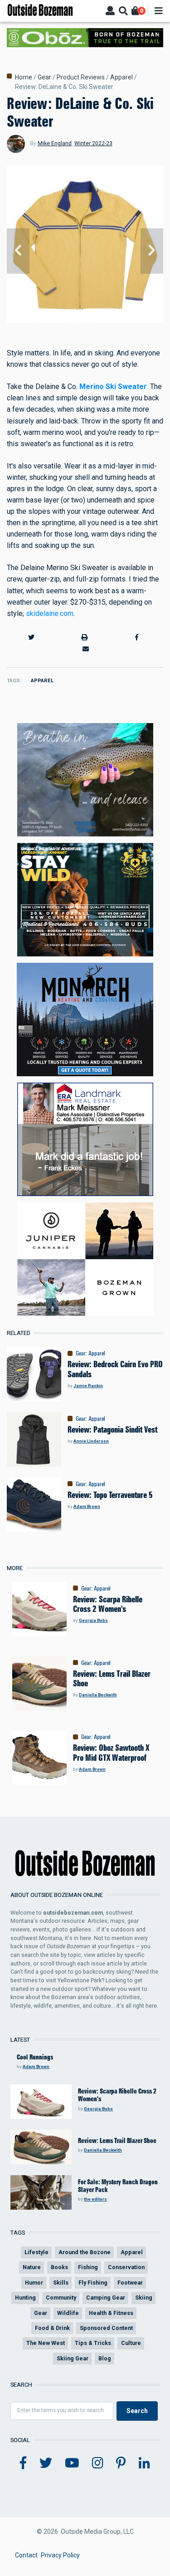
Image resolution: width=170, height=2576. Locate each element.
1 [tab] (72, 324)
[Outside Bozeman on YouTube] (72, 2463)
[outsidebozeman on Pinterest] (121, 2463)
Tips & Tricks (93, 2343)
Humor (34, 2283)
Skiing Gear (73, 2358)
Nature (32, 2267)
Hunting (25, 2298)
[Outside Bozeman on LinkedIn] (144, 2463)
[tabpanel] (85, 251)
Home (24, 77)
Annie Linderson (91, 1441)
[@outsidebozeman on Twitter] (46, 2463)
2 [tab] (78, 324)
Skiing (144, 2298)
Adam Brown (87, 1506)
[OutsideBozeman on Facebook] (23, 2463)
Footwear (130, 2283)
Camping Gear (106, 2298)
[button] (32, 638)
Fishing (88, 2267)
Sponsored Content (106, 2328)
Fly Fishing (93, 2283)
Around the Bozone (85, 2252)
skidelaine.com (50, 613)
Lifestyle (36, 2252)
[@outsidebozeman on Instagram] (98, 2463)
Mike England (55, 143)
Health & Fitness (111, 2313)
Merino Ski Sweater (113, 387)
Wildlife (68, 2313)
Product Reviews (81, 77)
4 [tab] (92, 324)
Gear (44, 77)
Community (61, 2298)
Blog (105, 2358)
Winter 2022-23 (93, 143)
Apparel (121, 77)
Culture (131, 2343)
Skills (61, 2283)
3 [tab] (85, 324)
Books (59, 2267)
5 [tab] (98, 324)
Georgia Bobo (93, 1620)
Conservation (126, 2267)
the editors (95, 2199)
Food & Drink (52, 2328)
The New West (46, 2343)
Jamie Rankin (88, 1386)
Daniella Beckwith (98, 1695)
